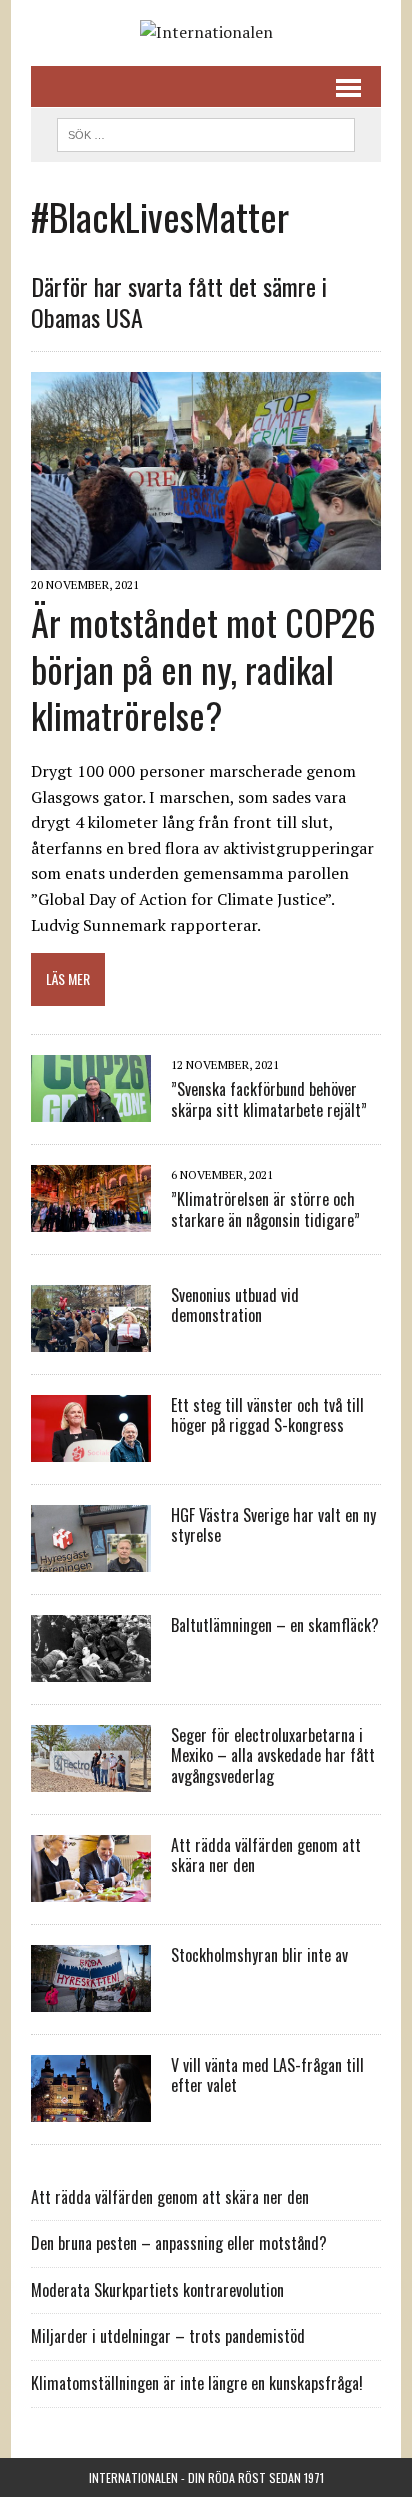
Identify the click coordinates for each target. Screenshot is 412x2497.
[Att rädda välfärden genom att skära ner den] (91, 1888)
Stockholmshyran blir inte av (259, 1955)
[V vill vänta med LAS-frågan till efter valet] (91, 2108)
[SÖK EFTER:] (205, 132)
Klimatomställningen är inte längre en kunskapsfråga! (197, 2383)
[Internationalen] (206, 33)
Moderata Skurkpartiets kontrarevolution (157, 2290)
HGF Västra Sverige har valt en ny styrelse (273, 1525)
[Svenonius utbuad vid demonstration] (91, 1338)
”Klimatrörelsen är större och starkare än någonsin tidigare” (265, 1209)
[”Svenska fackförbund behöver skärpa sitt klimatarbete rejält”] (91, 1108)
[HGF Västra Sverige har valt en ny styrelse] (91, 1558)
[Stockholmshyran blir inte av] (91, 1998)
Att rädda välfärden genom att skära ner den (266, 1855)
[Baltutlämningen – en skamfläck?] (91, 1668)
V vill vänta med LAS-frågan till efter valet (267, 2075)
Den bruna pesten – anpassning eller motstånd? (179, 2243)
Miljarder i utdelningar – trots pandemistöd (168, 2336)
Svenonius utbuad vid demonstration (235, 1305)
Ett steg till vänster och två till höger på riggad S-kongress (267, 1415)
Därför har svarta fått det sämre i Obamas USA (179, 301)
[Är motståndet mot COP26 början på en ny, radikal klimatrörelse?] (206, 556)
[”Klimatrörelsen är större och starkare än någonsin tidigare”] (91, 1218)
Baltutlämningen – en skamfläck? (275, 1625)
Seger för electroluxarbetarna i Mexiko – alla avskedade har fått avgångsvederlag (273, 1756)
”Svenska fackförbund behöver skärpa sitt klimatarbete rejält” (269, 1099)
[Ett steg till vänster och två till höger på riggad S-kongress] (91, 1448)
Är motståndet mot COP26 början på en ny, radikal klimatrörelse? (203, 668)
